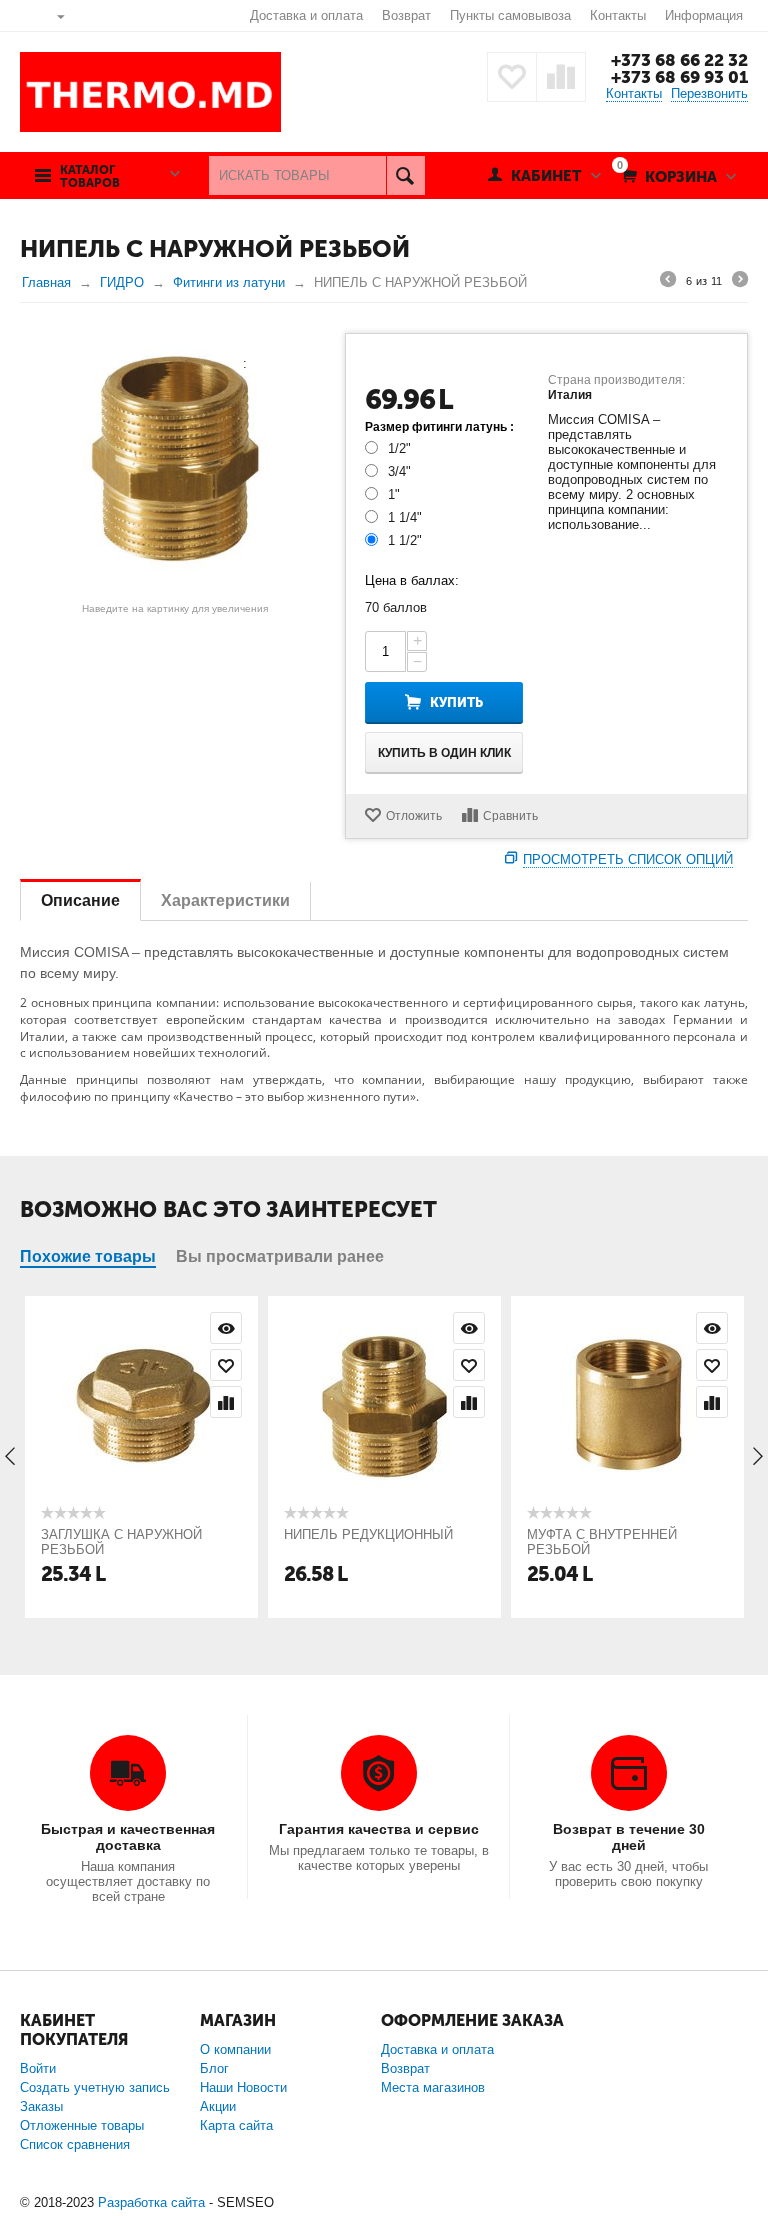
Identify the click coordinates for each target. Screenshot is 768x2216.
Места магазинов (433, 2087)
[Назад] (668, 282)
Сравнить (510, 816)
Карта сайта (236, 2125)
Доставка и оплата (306, 15)
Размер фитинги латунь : (439, 427)
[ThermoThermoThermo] (175, 458)
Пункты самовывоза (510, 15)
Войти (38, 2068)
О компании (235, 2049)
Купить (456, 702)
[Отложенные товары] (512, 77)
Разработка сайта (151, 2202)
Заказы (41, 2106)
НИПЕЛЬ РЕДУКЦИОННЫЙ (368, 1534)
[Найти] (405, 175)
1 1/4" (405, 517)
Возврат (406, 15)
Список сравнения (75, 2144)
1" (394, 494)
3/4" (399, 471)
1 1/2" (405, 540)
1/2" (399, 448)
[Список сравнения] (561, 77)
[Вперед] (740, 282)
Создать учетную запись (95, 2087)
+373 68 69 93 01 (679, 77)
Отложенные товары (82, 2125)
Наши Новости (243, 2087)
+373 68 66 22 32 (679, 60)
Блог (214, 2068)
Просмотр (226, 1328)
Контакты (618, 15)
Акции (218, 2106)
